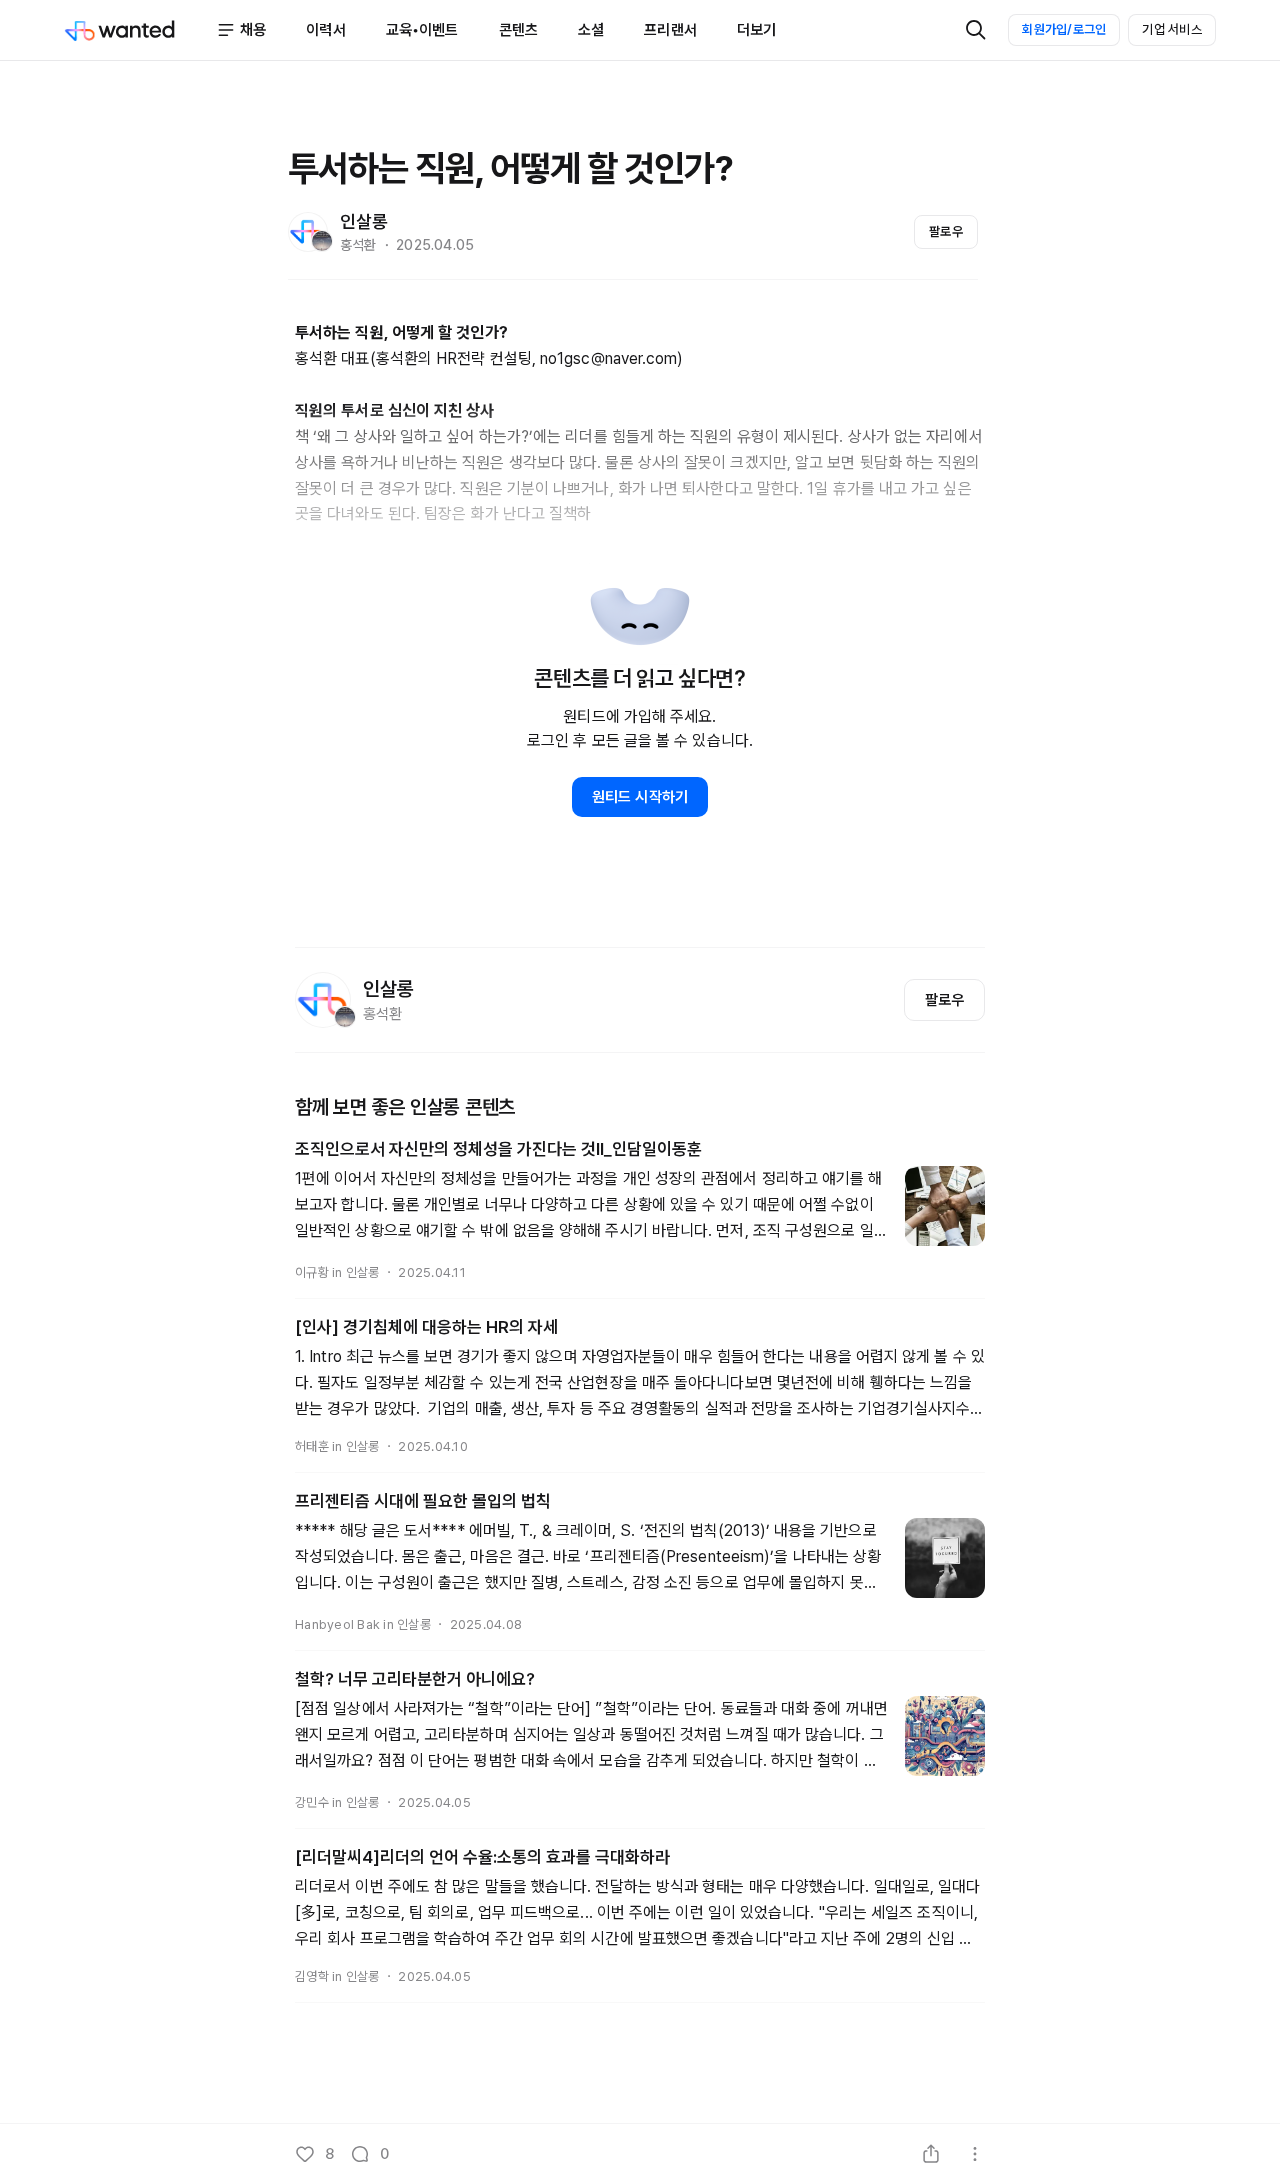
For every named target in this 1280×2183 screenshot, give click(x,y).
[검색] (976, 30)
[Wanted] (140, 30)
